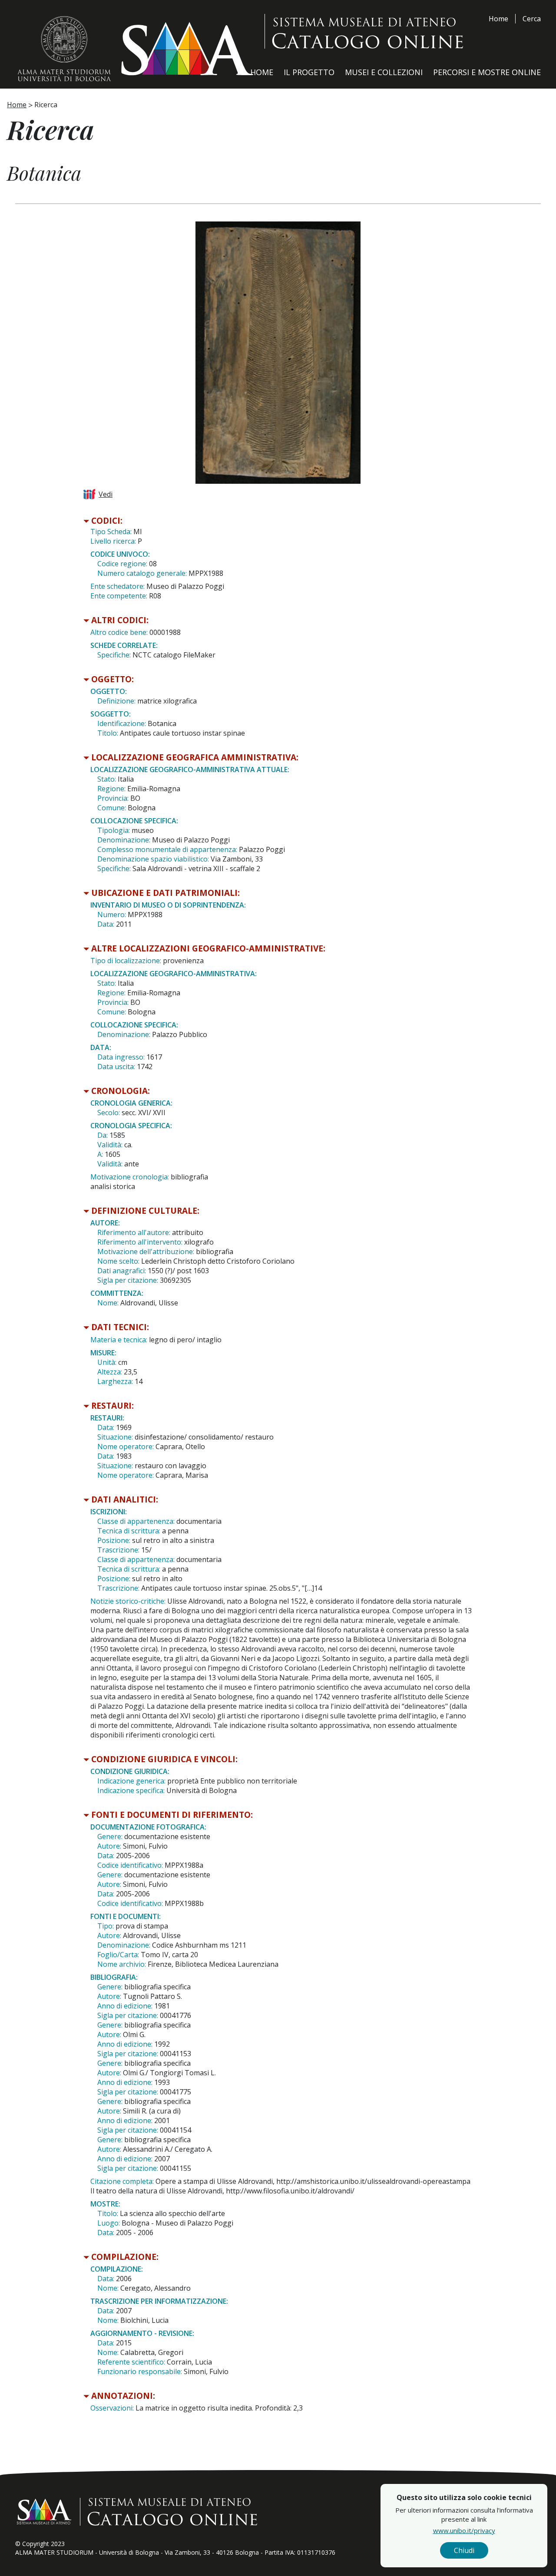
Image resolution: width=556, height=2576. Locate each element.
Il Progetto (309, 72)
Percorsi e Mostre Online (487, 72)
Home (498, 19)
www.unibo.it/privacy (464, 2530)
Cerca (532, 19)
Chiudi (464, 2550)
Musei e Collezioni (384, 72)
